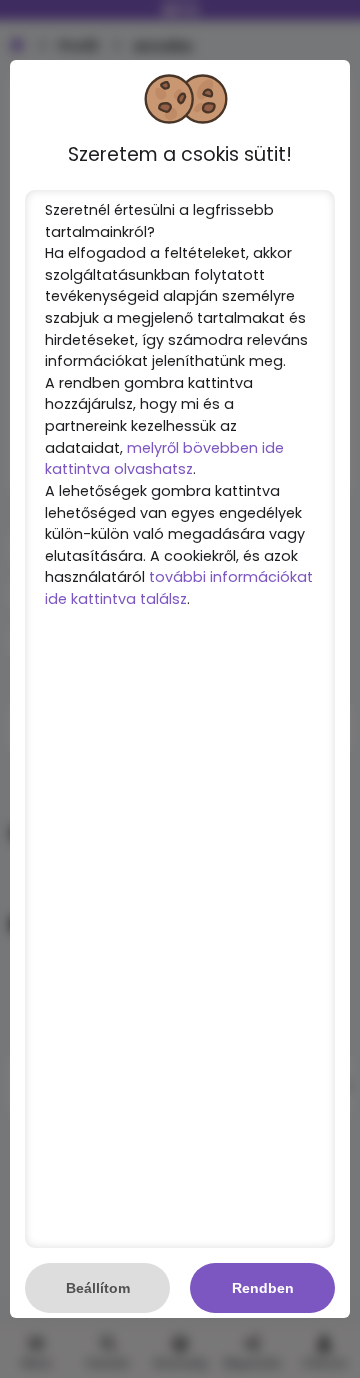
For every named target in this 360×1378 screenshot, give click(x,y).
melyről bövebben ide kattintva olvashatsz (164, 459)
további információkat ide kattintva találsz (179, 588)
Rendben (263, 1288)
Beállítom (98, 1288)
